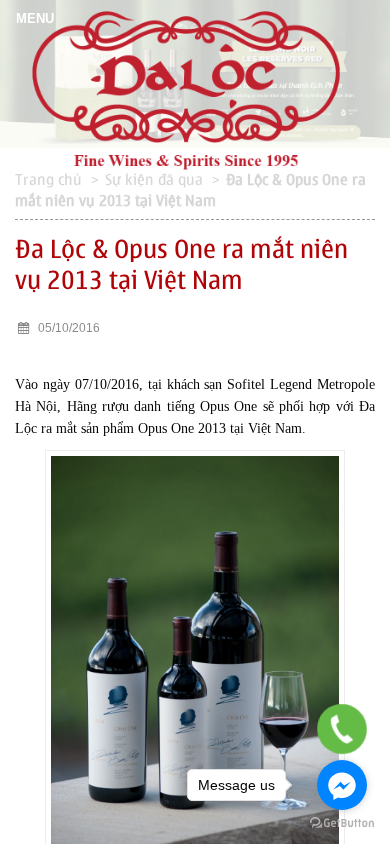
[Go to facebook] (342, 785)
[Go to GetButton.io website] (342, 823)
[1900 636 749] (342, 729)
